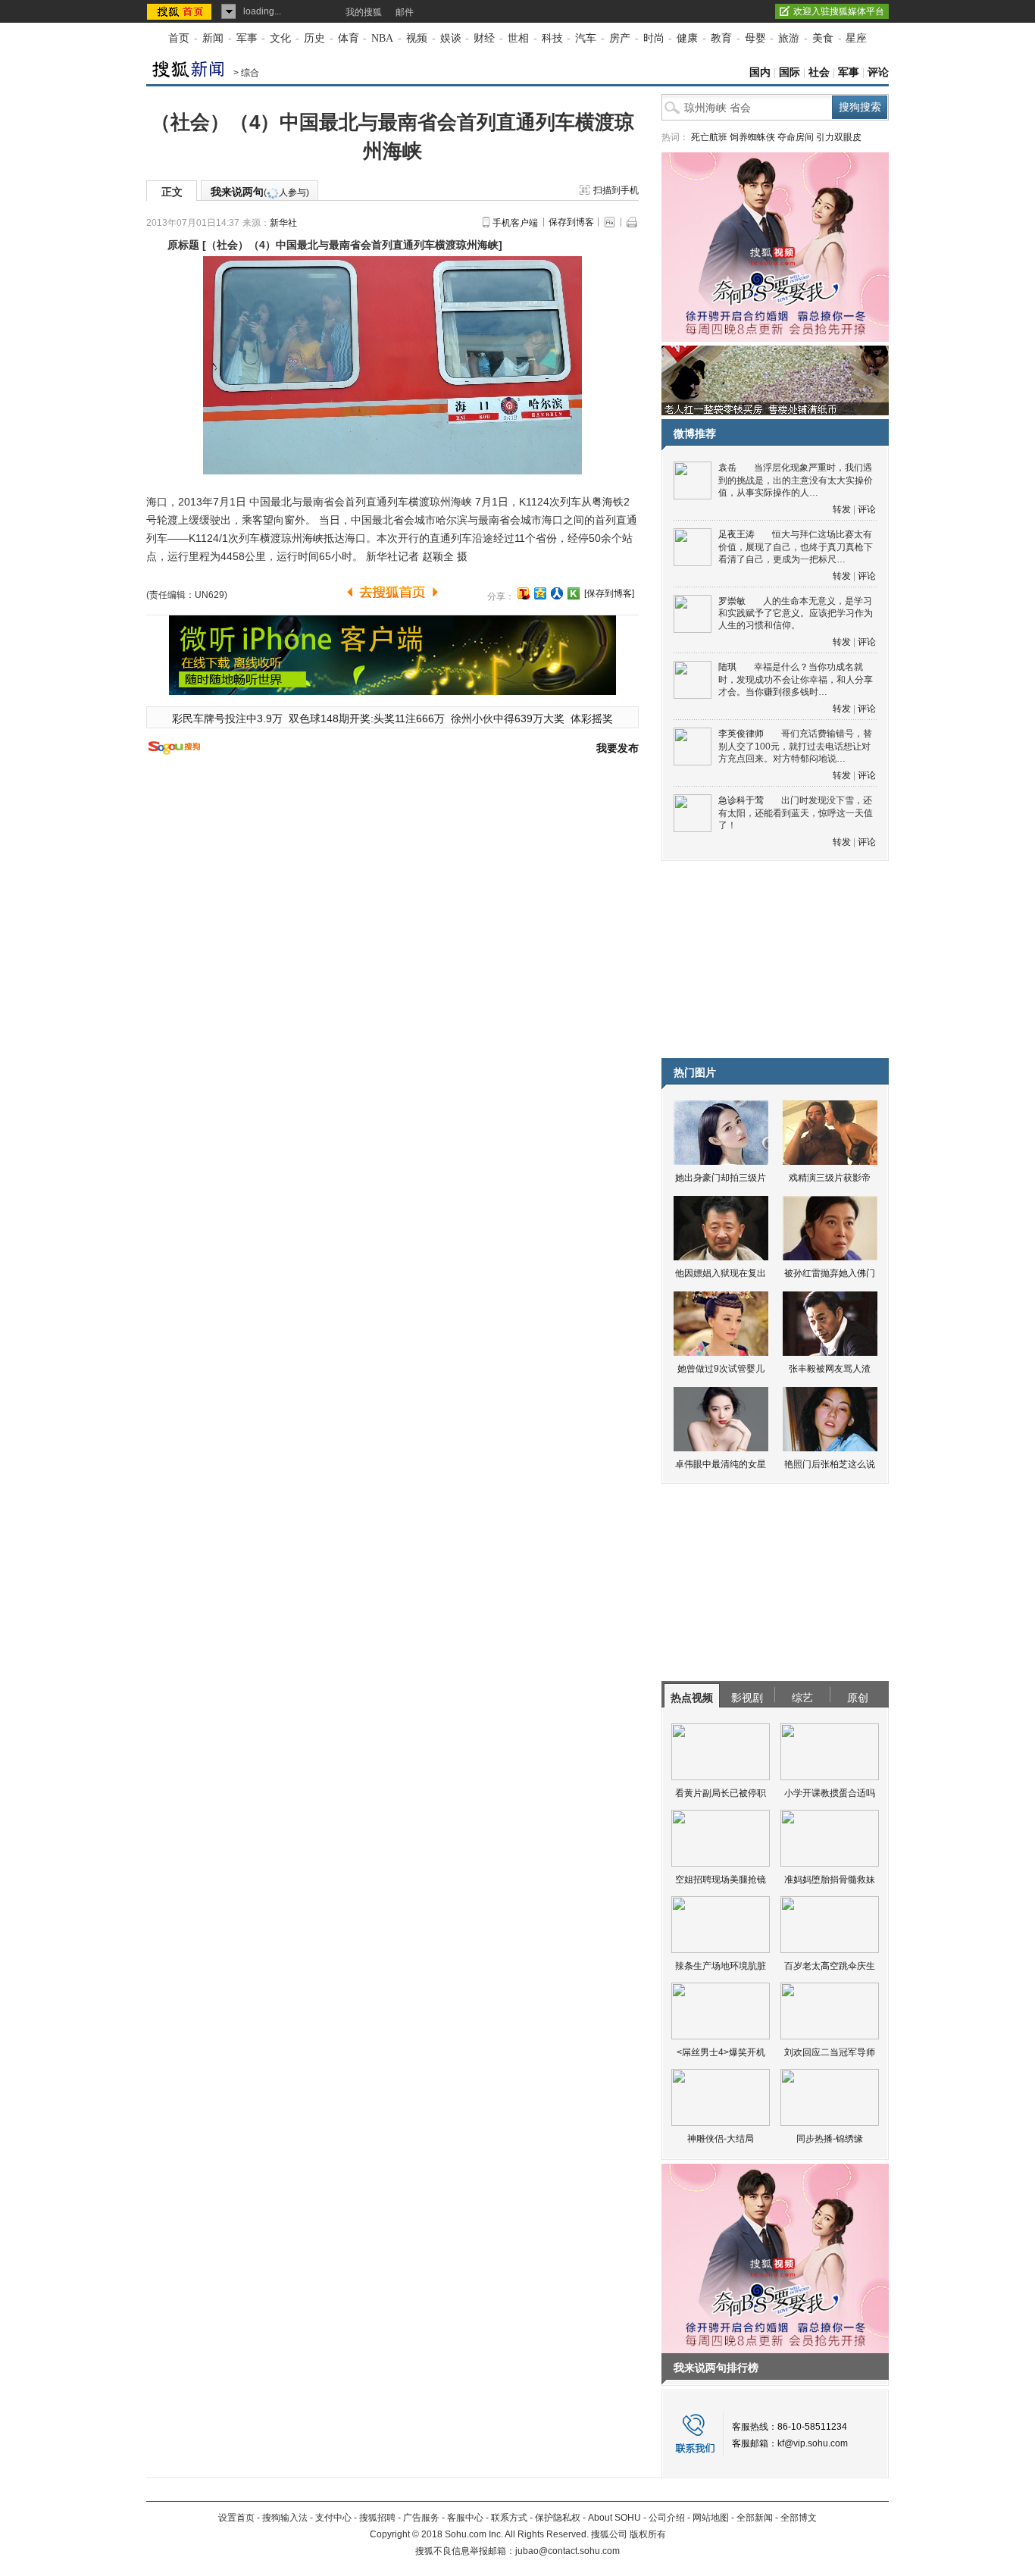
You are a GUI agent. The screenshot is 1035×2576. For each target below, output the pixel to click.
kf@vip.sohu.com (813, 2443)
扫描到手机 (616, 190)
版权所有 (648, 2534)
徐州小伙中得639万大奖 (508, 718)
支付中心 (333, 2518)
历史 (314, 38)
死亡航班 (709, 137)
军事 (247, 38)
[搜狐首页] (181, 11)
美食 (823, 38)
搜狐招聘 (377, 2518)
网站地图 (711, 2518)
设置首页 (236, 2518)
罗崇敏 (732, 601)
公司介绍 (667, 2518)
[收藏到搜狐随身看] (574, 593)
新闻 (213, 38)
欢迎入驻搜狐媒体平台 (839, 11)
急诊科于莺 (741, 800)
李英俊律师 (741, 734)
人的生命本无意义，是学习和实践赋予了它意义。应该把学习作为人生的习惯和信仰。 (796, 613)
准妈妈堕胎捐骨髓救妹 (830, 1880)
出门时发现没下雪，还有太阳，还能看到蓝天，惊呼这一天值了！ (796, 813)
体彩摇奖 (592, 718)
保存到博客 (571, 222)
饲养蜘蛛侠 (752, 137)
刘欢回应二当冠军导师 (830, 2052)
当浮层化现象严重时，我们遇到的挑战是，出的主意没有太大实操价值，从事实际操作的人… (796, 480)
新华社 (283, 223)
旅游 (789, 38)
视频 (417, 38)
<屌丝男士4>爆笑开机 (721, 2052)
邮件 (405, 12)
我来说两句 (260, 192)
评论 (878, 72)
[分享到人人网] (557, 593)
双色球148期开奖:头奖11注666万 (367, 718)
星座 (856, 38)
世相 (518, 38)
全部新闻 (755, 2518)
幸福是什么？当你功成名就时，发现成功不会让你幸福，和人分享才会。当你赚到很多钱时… (796, 679)
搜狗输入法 (285, 2518)
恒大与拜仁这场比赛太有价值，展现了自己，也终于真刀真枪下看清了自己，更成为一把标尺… (796, 547)
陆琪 (727, 667)
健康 (687, 38)
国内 (760, 72)
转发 (842, 509)
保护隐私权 (558, 2518)
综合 (250, 73)
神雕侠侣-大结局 (721, 2139)
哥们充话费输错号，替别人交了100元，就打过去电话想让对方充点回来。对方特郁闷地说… (795, 746)
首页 (179, 38)
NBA (382, 38)
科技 (552, 38)
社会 (819, 72)
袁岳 (727, 468)
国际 (790, 72)
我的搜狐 (364, 12)
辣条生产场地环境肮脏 (721, 1966)
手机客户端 (515, 223)
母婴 (755, 38)
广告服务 (421, 2518)
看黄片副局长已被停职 (721, 1793)
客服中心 (465, 2518)
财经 (484, 38)
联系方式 (509, 2518)
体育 (349, 38)
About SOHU (614, 2518)
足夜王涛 (736, 534)
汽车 (586, 38)
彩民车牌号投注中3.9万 (227, 718)
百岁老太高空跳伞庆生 (830, 1966)
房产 (620, 38)
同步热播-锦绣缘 (830, 2139)
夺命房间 (796, 137)
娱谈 (451, 38)
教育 (721, 38)
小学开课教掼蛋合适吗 (830, 1793)
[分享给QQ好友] (540, 593)
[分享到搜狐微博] (524, 593)
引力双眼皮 (839, 137)
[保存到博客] (609, 593)
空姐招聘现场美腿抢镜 (721, 1880)
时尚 (654, 38)
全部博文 (799, 2518)
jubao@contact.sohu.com (568, 2551)
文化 (280, 38)
